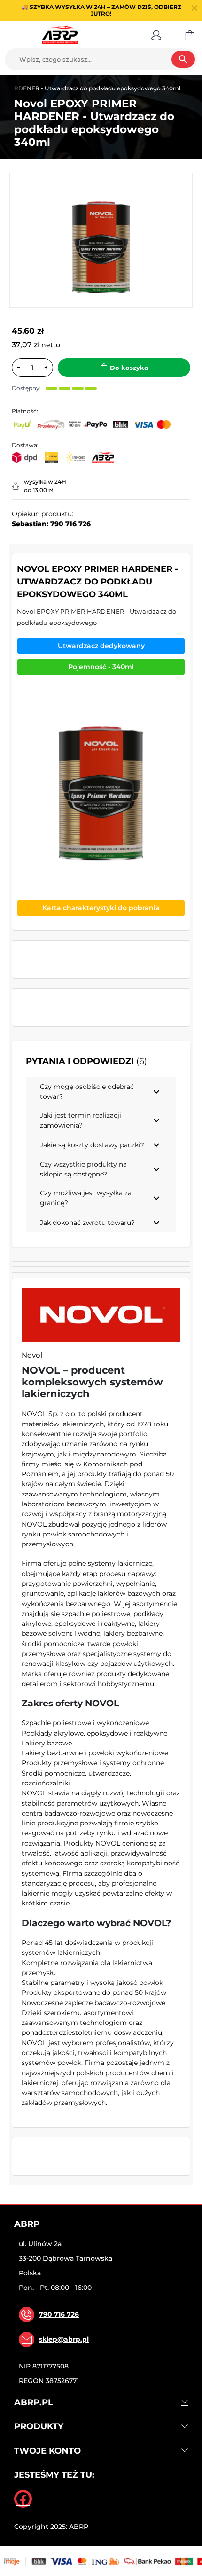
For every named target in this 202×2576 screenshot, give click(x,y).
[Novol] (101, 1315)
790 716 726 (59, 2314)
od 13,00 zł (38, 490)
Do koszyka (129, 368)
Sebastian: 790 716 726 (51, 524)
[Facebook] (23, 2499)
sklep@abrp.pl (64, 2339)
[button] (156, 35)
